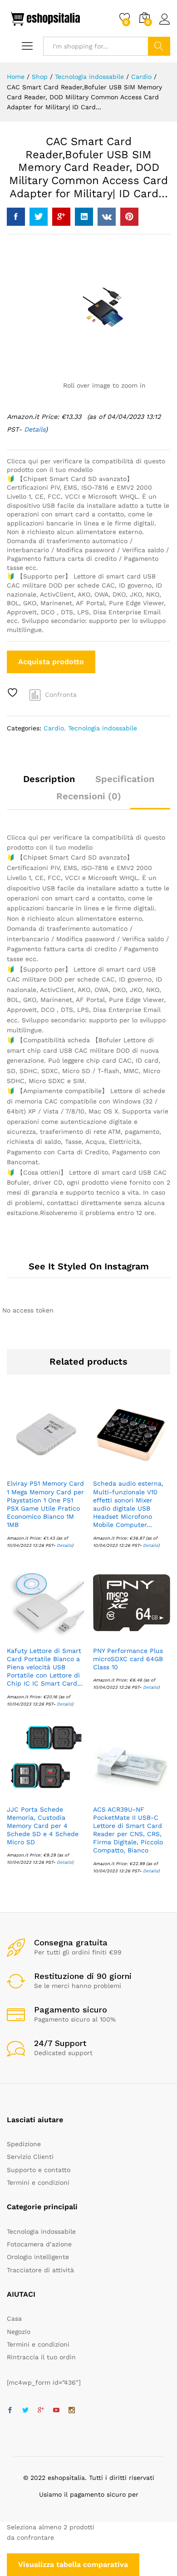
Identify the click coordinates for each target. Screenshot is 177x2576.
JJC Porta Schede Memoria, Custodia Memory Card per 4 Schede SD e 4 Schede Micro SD (43, 1826)
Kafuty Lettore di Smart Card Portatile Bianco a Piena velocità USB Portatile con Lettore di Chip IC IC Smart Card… (45, 1667)
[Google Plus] (41, 2411)
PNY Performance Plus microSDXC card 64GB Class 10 (128, 1659)
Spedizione (24, 2144)
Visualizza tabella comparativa (73, 2564)
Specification (125, 779)
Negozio (19, 2332)
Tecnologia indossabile (103, 728)
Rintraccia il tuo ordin (41, 2357)
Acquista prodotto (51, 662)
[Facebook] (10, 2411)
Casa (14, 2318)
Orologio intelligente (38, 2257)
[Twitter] (25, 2411)
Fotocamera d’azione (39, 2244)
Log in (165, 25)
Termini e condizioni (38, 2182)
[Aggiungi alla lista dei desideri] (14, 693)
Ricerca (159, 46)
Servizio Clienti (30, 2157)
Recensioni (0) (89, 796)
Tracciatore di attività (40, 2270)
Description (49, 779)
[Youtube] (56, 2411)
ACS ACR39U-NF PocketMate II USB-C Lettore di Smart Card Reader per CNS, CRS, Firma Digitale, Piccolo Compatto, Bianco (128, 1830)
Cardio (54, 728)
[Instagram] (72, 2411)
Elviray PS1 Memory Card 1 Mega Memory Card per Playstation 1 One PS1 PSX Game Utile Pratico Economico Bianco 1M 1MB (45, 1504)
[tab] (49, 783)
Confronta (61, 695)
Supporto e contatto (39, 2170)
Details (64, 1545)
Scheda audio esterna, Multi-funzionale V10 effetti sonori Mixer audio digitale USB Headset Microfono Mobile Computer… (128, 1504)
